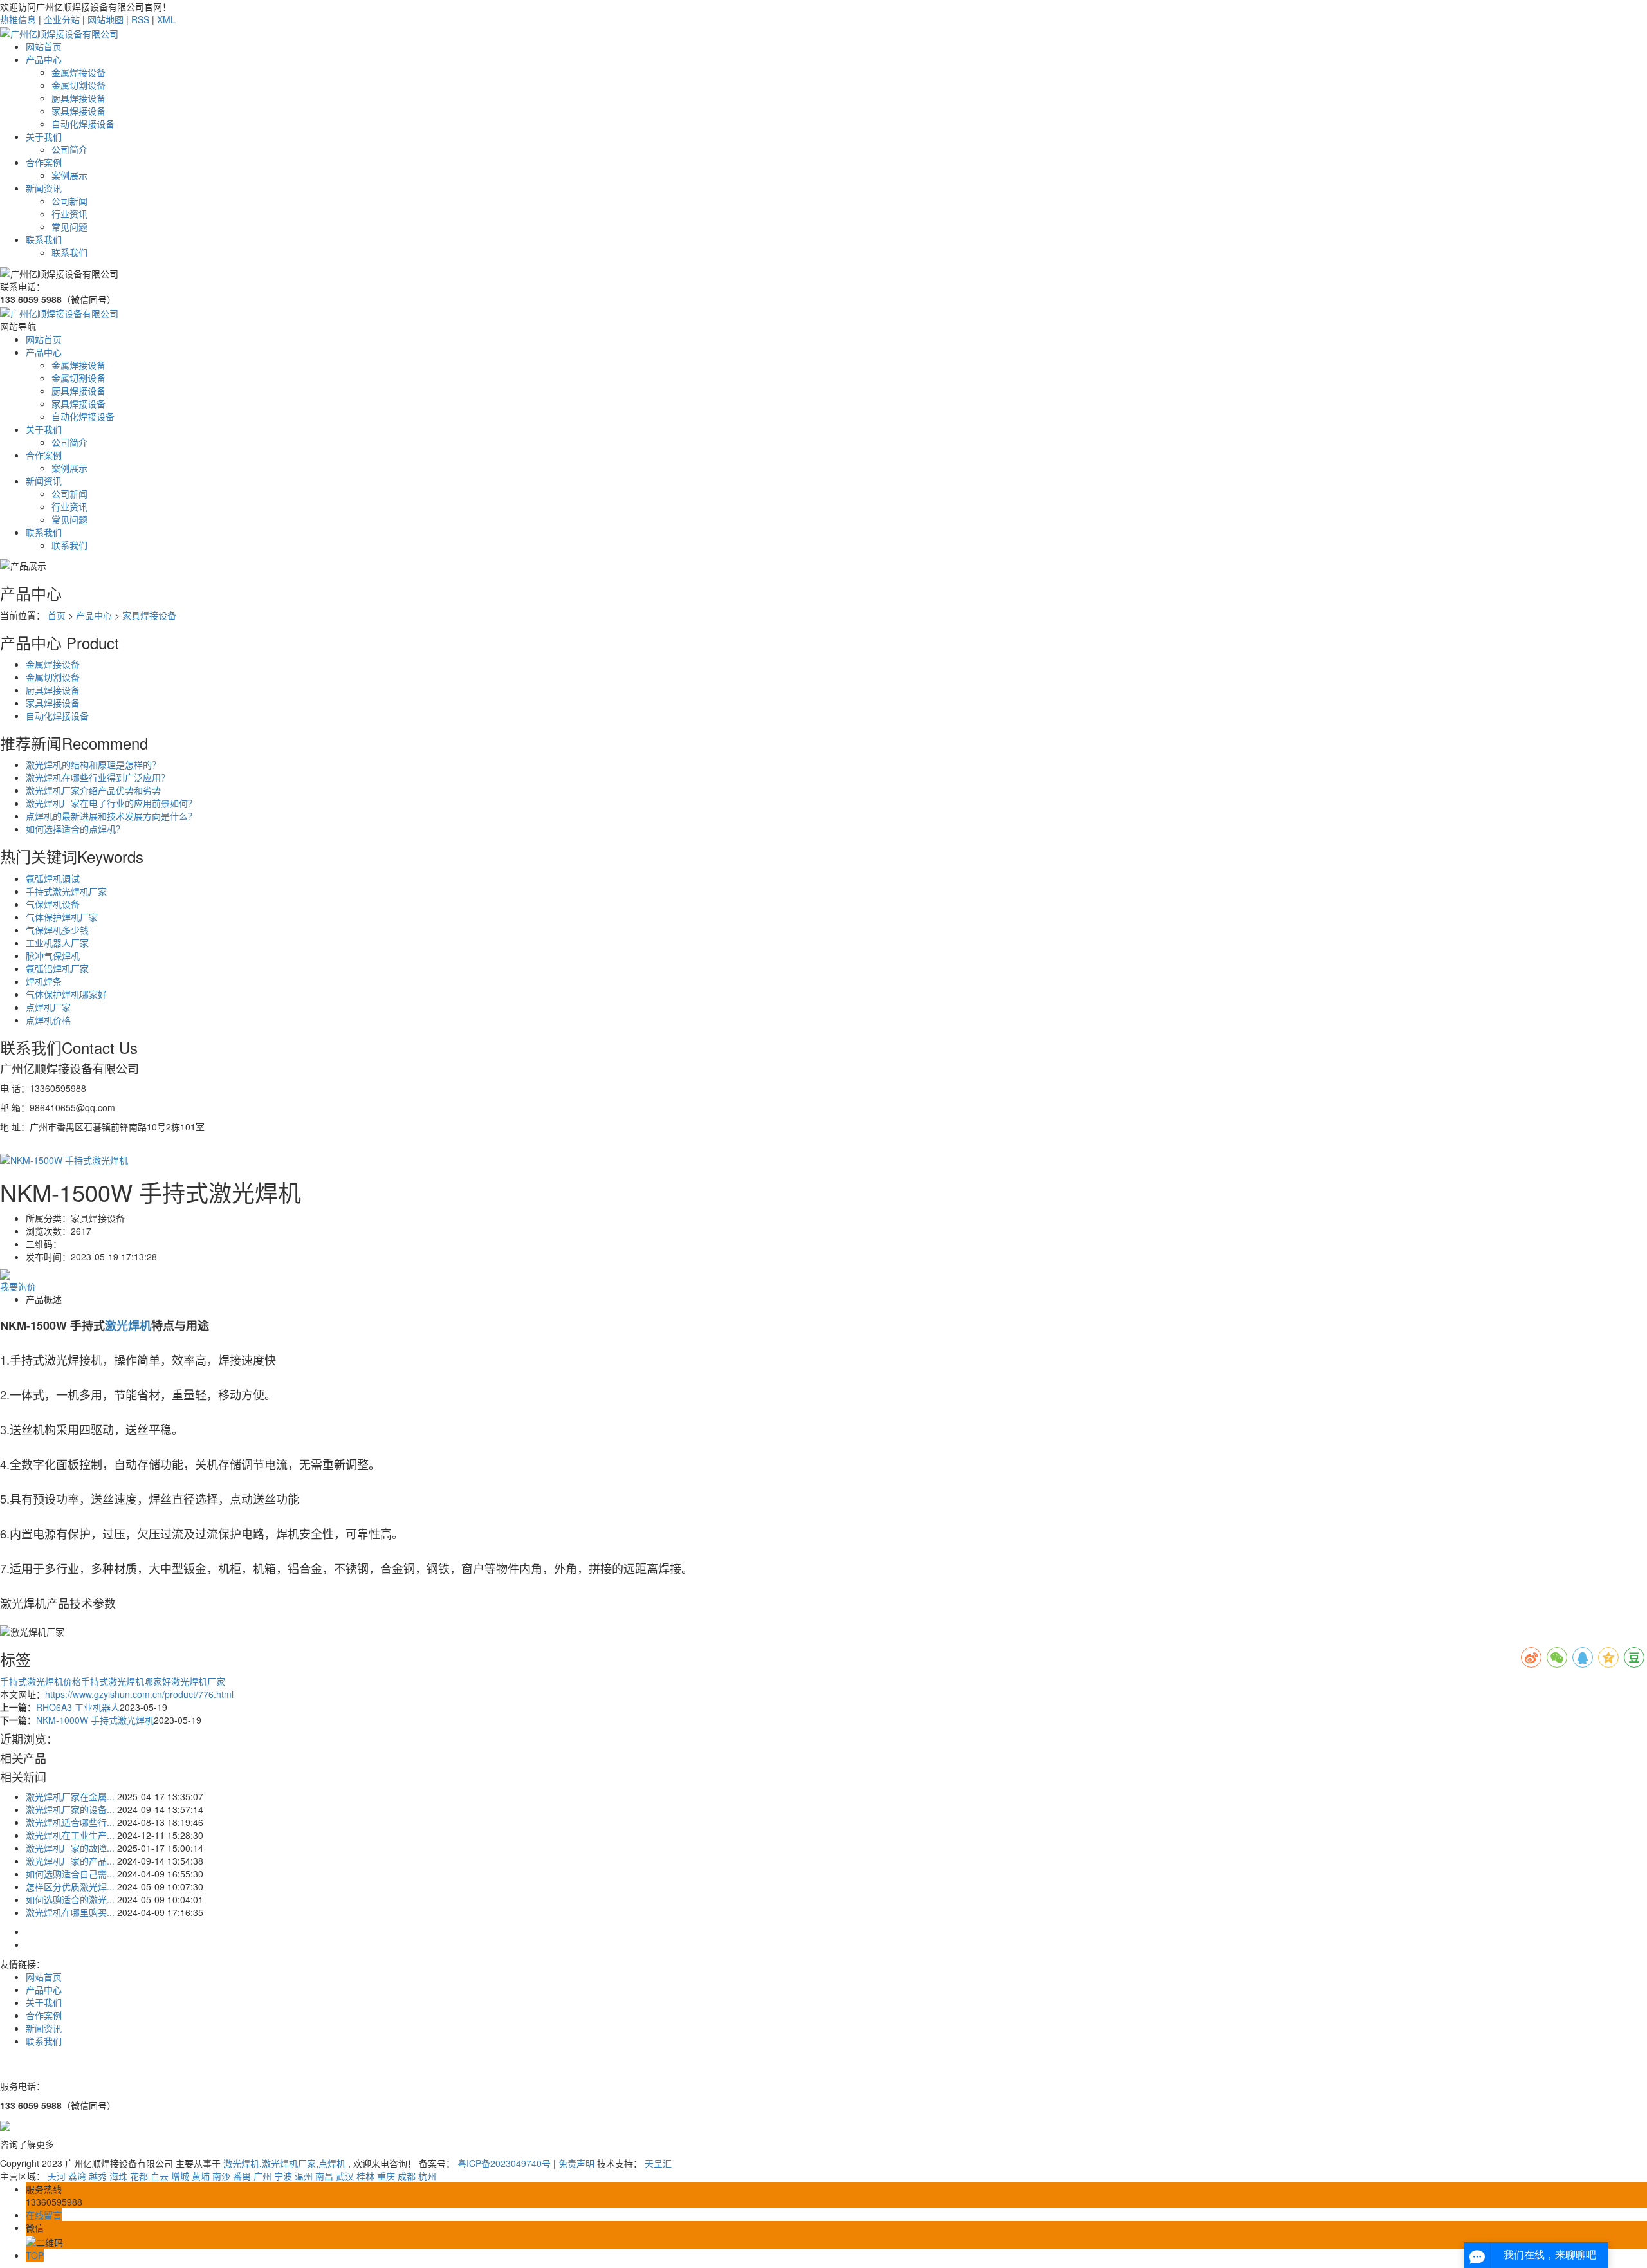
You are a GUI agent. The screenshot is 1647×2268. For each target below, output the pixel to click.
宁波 (283, 2176)
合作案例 (44, 162)
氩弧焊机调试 (53, 878)
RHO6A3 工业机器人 (78, 1707)
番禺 (242, 2176)
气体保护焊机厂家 (62, 917)
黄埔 (201, 2176)
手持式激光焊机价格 (41, 1681)
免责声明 (576, 2163)
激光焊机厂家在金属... (70, 1796)
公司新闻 (69, 201)
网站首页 (44, 46)
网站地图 (106, 19)
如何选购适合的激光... (70, 1899)
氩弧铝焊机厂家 (57, 968)
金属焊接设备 (78, 72)
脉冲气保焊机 (53, 955)
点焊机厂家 (48, 1007)
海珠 (118, 2176)
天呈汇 (658, 2163)
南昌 (324, 2176)
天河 (57, 2176)
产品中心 (44, 59)
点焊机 (332, 2163)
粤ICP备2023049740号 (504, 2163)
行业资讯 (69, 214)
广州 (262, 2176)
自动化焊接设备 (83, 124)
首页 (57, 615)
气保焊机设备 (53, 904)
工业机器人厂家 (57, 943)
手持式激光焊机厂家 (66, 891)
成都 (407, 2176)
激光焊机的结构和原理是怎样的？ (93, 764)
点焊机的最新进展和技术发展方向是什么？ (111, 816)
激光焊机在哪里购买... (70, 1912)
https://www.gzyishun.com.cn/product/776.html (139, 1694)
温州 (304, 2176)
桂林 (365, 2176)
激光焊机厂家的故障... (70, 1848)
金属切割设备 (78, 85)
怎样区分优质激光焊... (70, 1886)
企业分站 (62, 19)
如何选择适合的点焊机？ (75, 829)
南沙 (221, 2176)
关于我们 (44, 136)
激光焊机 (241, 2163)
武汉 (345, 2176)
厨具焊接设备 (78, 98)
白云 (160, 2176)
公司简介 (69, 149)
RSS (140, 19)
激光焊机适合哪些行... (70, 1822)
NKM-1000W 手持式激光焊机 (95, 1720)
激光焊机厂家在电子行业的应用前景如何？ (111, 803)
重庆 (386, 2176)
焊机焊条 (44, 981)
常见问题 (69, 226)
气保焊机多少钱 (57, 930)
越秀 (98, 2176)
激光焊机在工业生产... (70, 1835)
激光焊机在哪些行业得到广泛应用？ (98, 777)
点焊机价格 (48, 1020)
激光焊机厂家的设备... (70, 1809)
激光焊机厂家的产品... (70, 1861)
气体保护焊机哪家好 (66, 994)
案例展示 (69, 175)
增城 (180, 2176)
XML (166, 19)
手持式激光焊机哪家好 (126, 1681)
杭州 (427, 2176)
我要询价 (18, 1286)
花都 (139, 2176)
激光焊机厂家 (198, 1681)
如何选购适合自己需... (70, 1874)
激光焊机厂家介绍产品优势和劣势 (93, 790)
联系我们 (44, 239)
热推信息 (18, 19)
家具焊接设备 (78, 111)
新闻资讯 (44, 188)
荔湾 (77, 2176)
